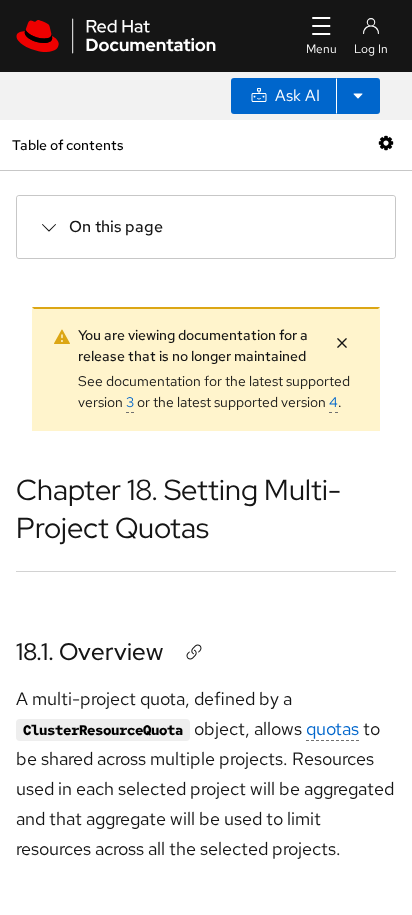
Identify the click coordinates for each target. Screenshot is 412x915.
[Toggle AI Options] (358, 96)
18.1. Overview (89, 651)
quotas (332, 728)
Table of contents (67, 144)
